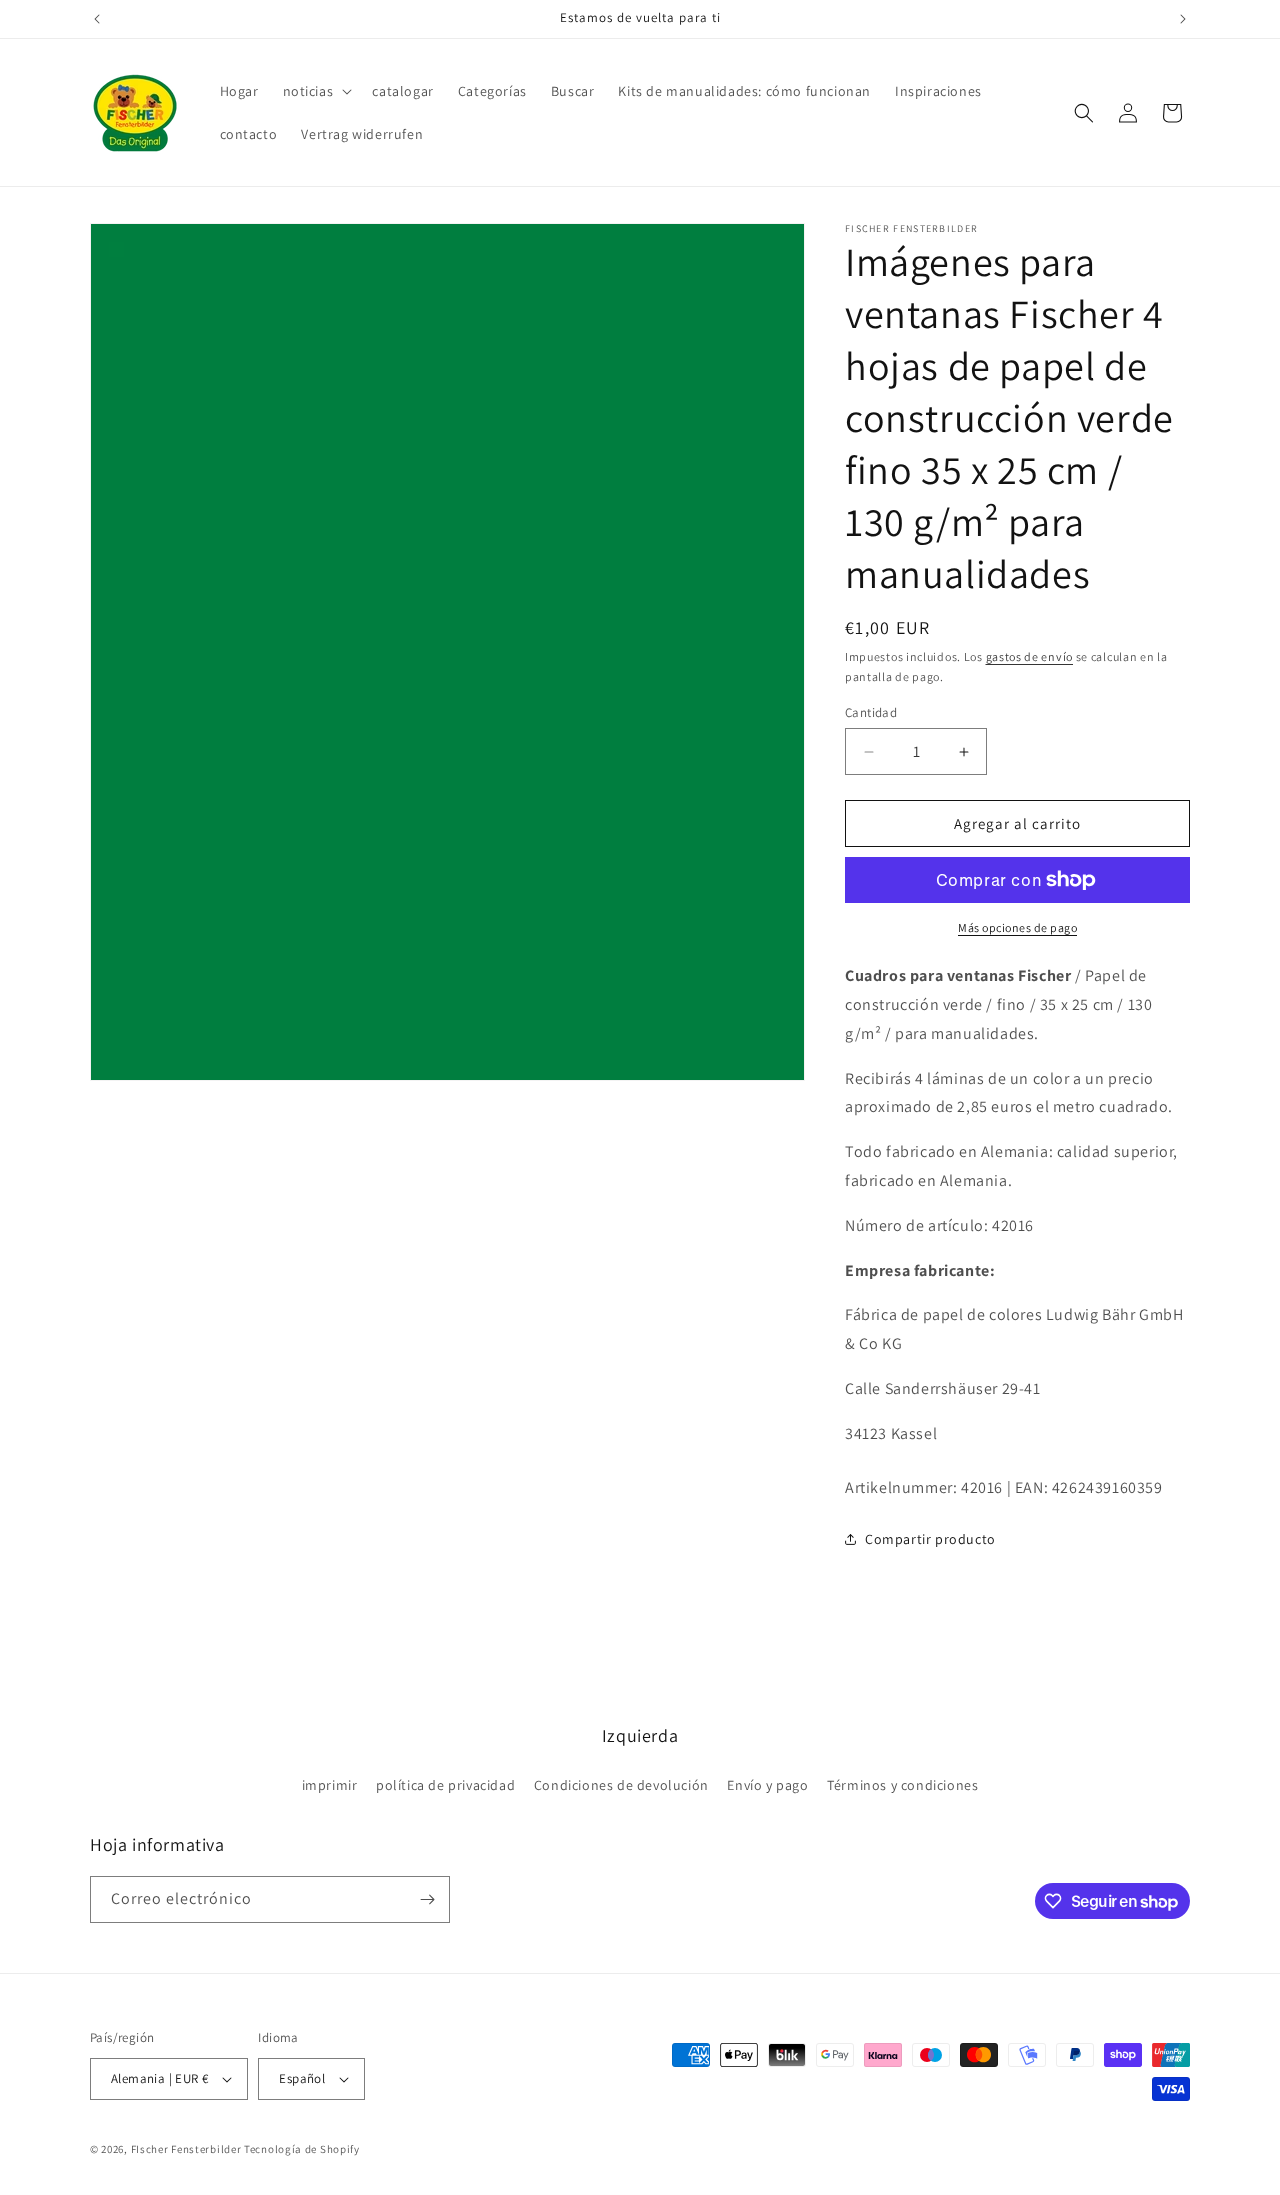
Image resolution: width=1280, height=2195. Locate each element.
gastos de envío (1030, 656)
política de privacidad (445, 1785)
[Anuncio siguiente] (1183, 19)
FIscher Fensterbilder (186, 2149)
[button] (316, 91)
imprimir (330, 1785)
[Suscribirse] (427, 1899)
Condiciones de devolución (621, 1785)
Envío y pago (767, 1785)
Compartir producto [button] (930, 1539)
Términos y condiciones (902, 1785)
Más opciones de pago (1017, 927)
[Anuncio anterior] (97, 19)
